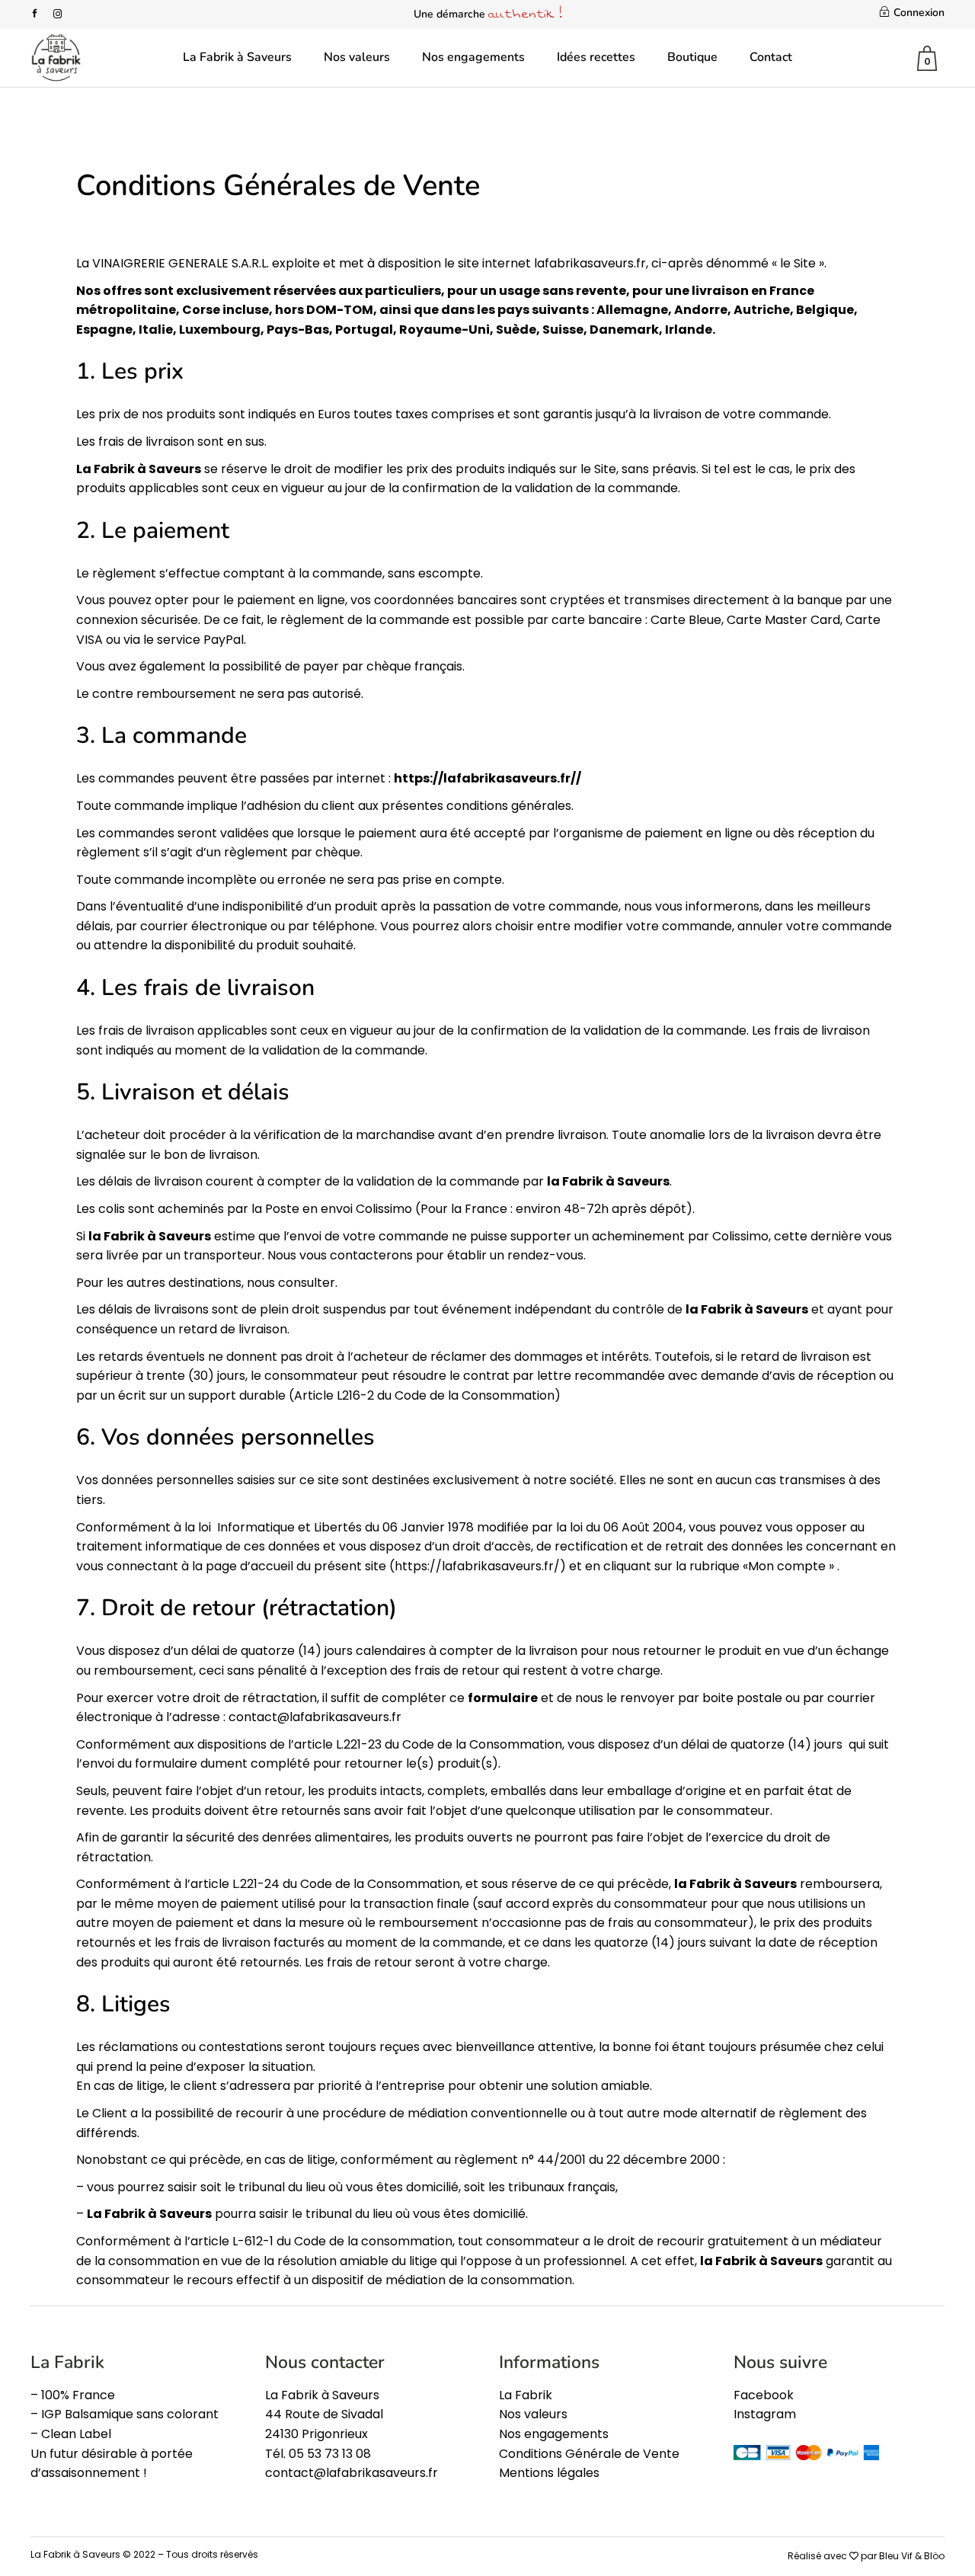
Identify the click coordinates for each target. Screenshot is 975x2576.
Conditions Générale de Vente (589, 2454)
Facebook (764, 2395)
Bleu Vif (896, 2556)
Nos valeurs (533, 2414)
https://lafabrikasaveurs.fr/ (477, 1566)
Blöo (934, 2556)
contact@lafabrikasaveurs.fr (315, 1717)
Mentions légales (549, 2473)
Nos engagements (554, 2434)
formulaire (503, 1698)
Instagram (765, 2414)
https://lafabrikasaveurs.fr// (487, 778)
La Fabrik (526, 2395)
